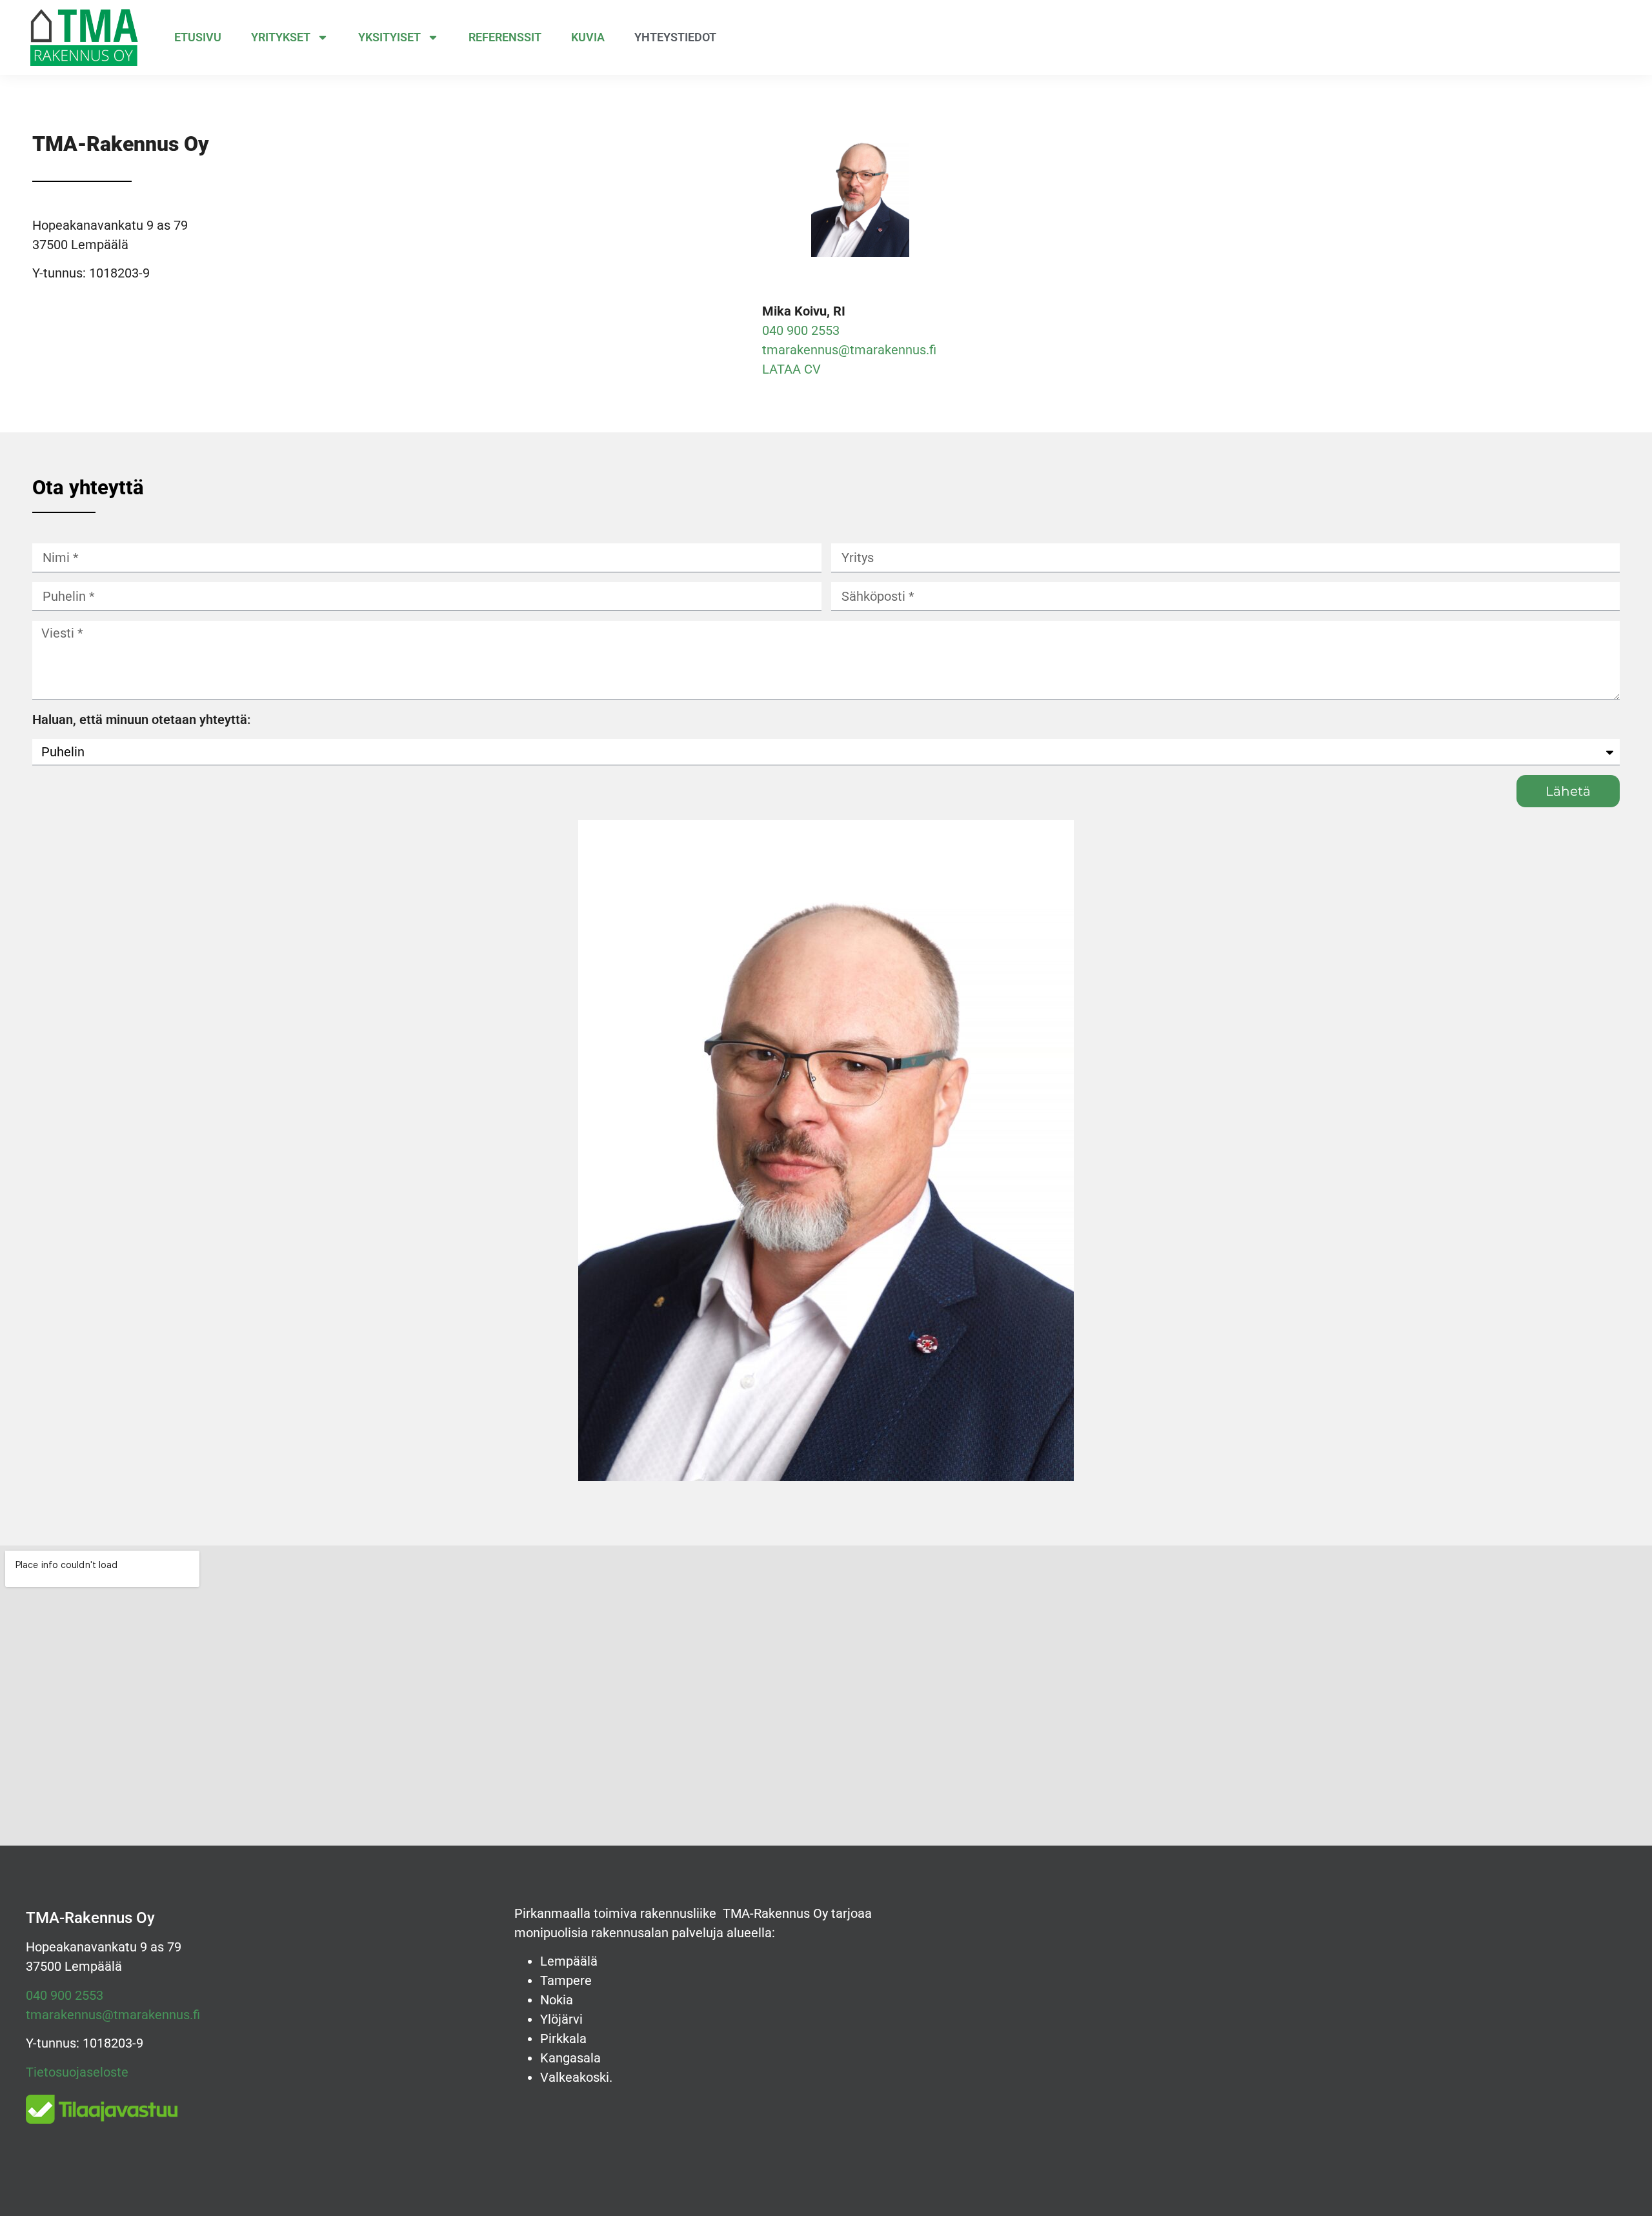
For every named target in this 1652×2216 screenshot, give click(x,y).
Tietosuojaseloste (77, 2072)
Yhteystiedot (675, 37)
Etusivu (198, 37)
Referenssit (505, 37)
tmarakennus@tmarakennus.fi (849, 350)
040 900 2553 (801, 330)
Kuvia (588, 37)
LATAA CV (791, 369)
